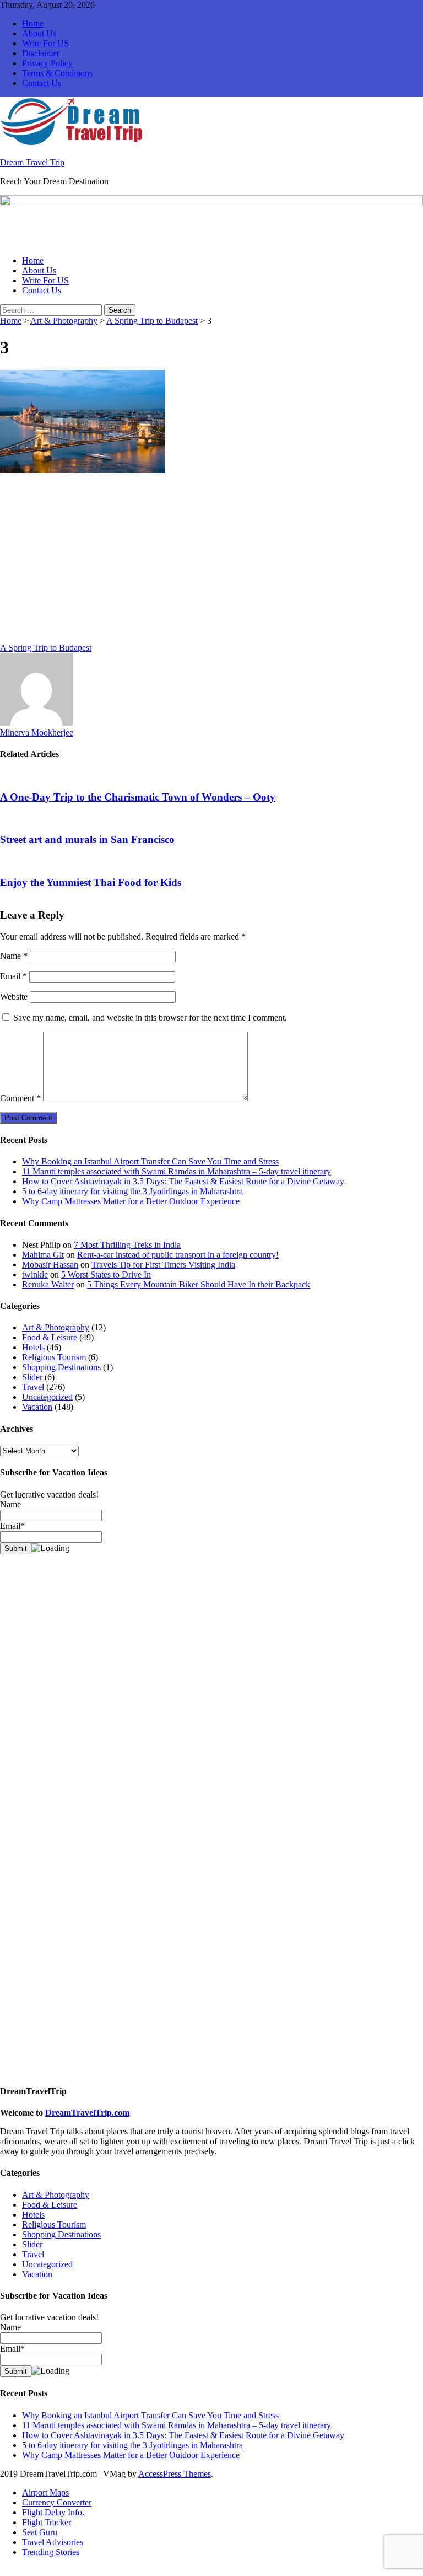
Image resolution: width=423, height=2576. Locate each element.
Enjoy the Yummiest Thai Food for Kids (91, 882)
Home (33, 23)
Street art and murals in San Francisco (87, 839)
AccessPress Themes (175, 2474)
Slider (32, 1377)
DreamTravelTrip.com (87, 2113)
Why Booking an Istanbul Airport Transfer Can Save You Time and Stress (150, 1161)
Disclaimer (41, 53)
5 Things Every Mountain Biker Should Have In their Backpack (199, 1284)
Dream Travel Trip (32, 162)
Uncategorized (47, 1397)
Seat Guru (40, 2532)
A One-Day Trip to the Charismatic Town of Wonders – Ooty (138, 797)
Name (14, 956)
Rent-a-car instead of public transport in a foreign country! (178, 1255)
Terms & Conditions (57, 73)
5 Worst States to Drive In (106, 1274)
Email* (12, 2349)
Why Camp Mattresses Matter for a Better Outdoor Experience (131, 1201)
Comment (20, 1098)
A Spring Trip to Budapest (152, 321)
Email (13, 976)
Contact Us (42, 83)
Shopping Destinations (61, 1367)
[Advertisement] (211, 561)
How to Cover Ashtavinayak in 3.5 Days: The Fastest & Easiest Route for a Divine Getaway (183, 1181)
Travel (33, 1387)
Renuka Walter (48, 1284)
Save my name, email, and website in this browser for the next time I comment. (150, 1018)
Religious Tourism (54, 1357)
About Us (39, 33)
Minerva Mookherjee (37, 732)
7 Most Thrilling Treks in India (127, 1245)
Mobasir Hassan (50, 1265)
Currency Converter (57, 2502)
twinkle (35, 1274)
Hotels (33, 1347)
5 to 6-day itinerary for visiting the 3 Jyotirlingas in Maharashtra (132, 1191)
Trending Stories (51, 2552)
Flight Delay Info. (53, 2512)
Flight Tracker (47, 2522)
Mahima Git (43, 1255)
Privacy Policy (47, 63)
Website (14, 997)
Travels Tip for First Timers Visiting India (163, 1265)
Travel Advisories (53, 2542)
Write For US (45, 43)
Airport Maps (45, 2492)
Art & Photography (64, 321)
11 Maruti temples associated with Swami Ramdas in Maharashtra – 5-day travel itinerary (177, 1171)
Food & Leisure (50, 1337)
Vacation (37, 1407)
